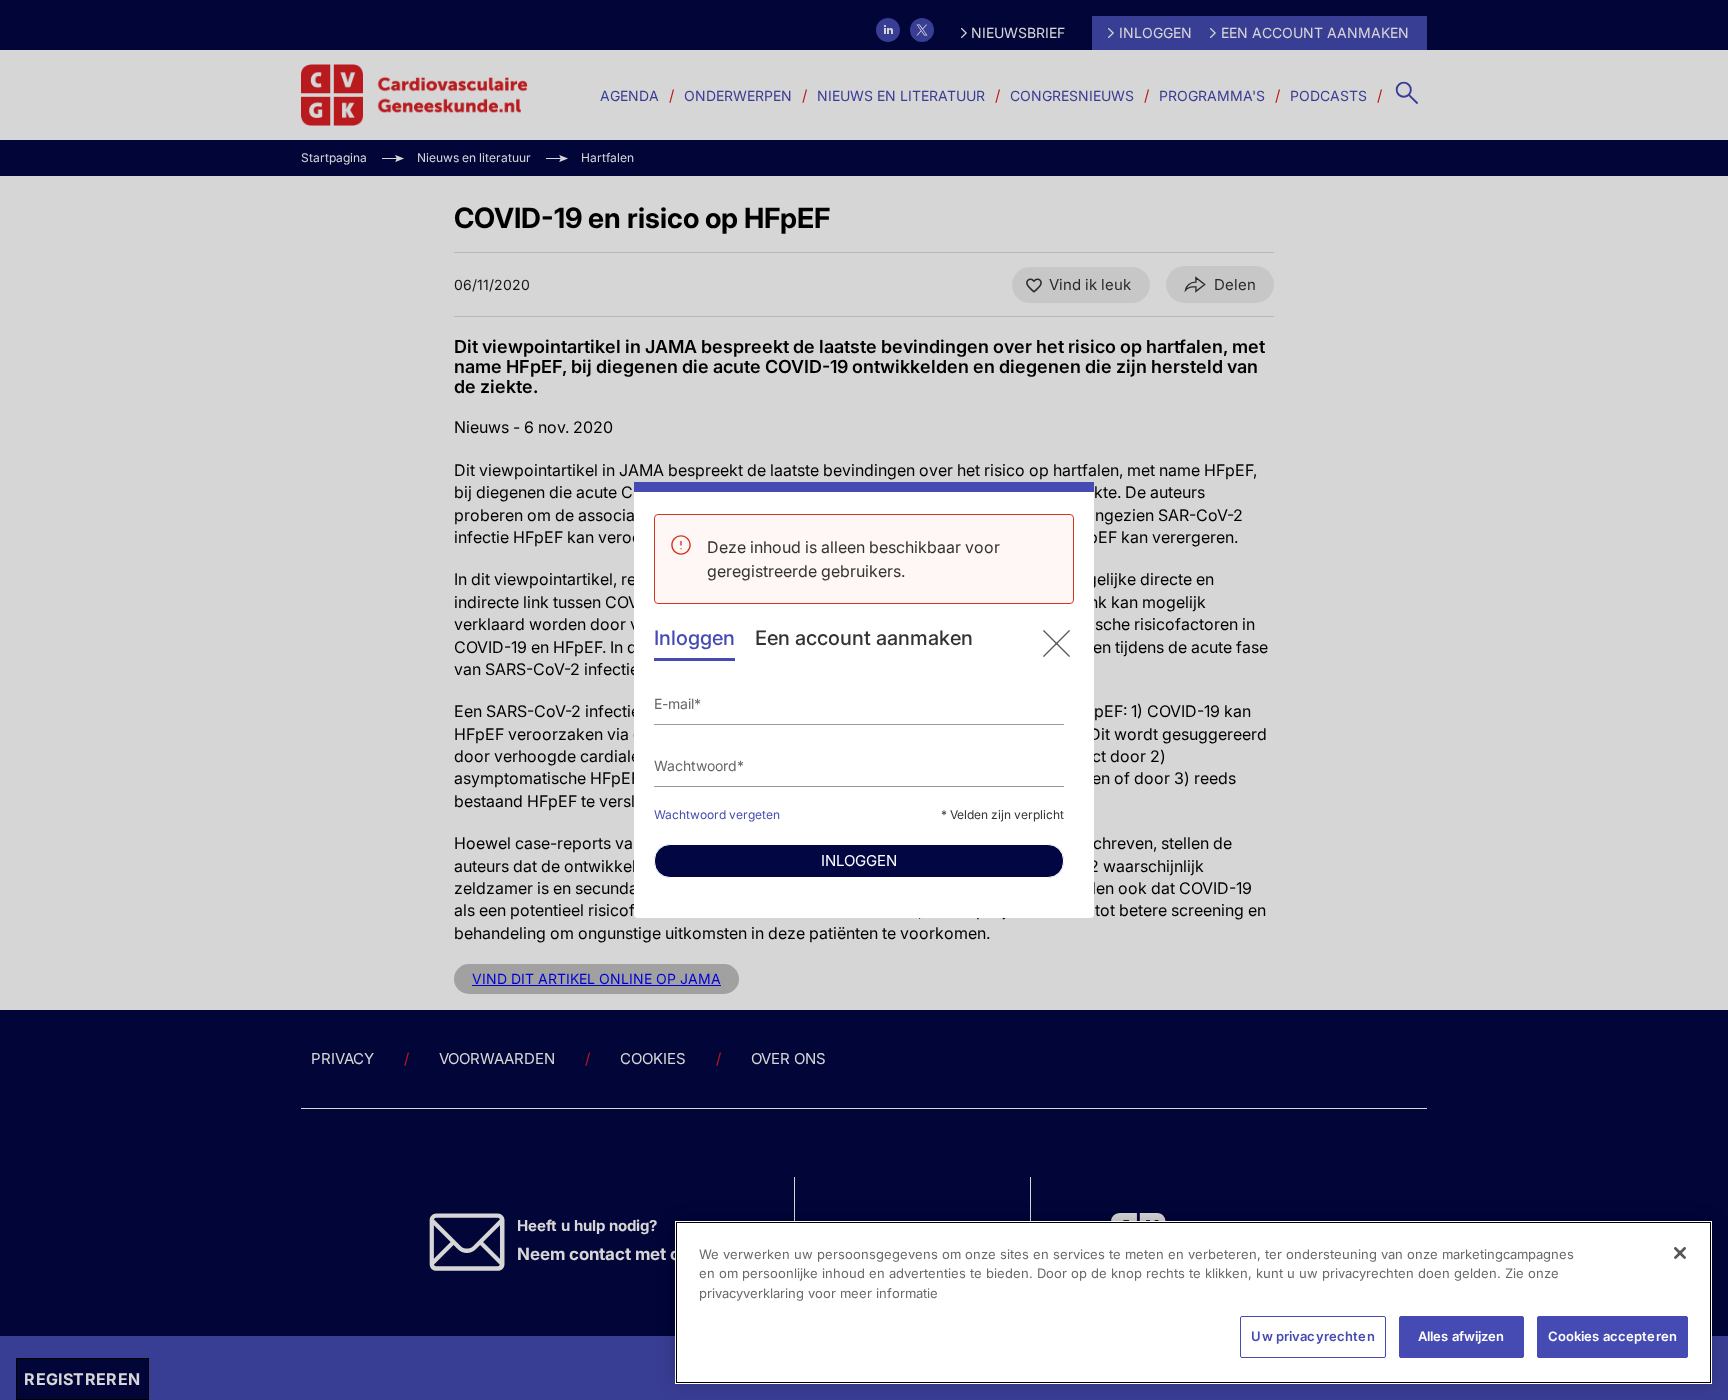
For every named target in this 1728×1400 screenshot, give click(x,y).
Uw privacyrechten (1312, 1336)
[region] (1193, 1302)
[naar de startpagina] (1056, 643)
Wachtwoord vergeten (717, 814)
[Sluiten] (1680, 1253)
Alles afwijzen (1461, 1336)
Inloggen (694, 638)
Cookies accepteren (1612, 1336)
